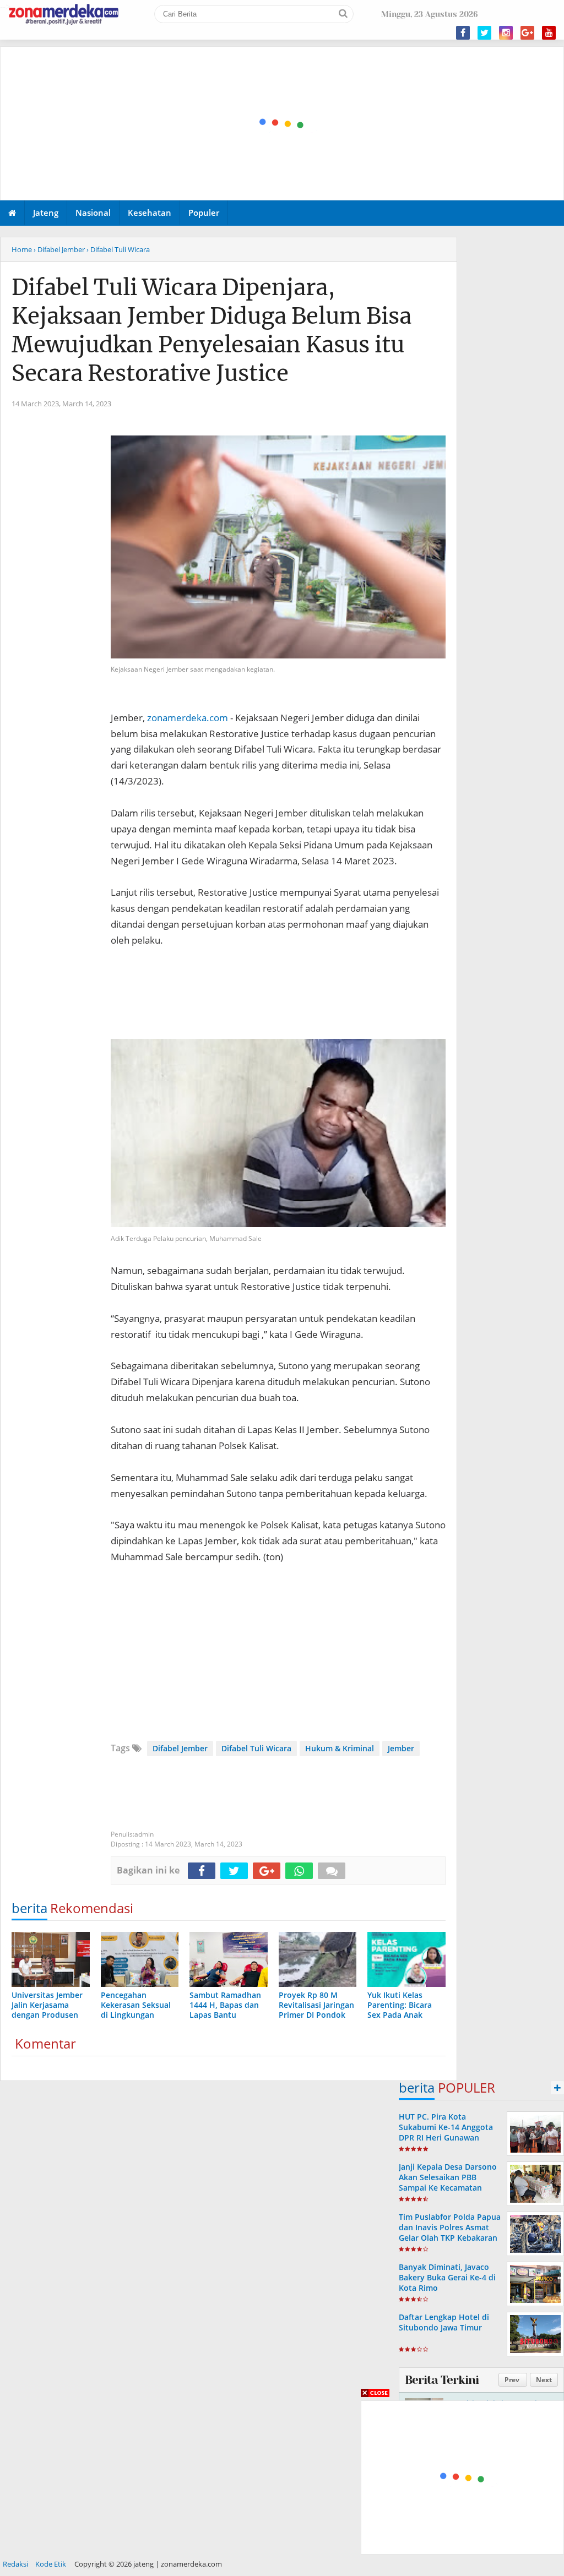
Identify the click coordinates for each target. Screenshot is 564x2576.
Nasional (93, 213)
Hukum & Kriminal (340, 1748)
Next (544, 2380)
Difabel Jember (180, 1748)
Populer (204, 213)
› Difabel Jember (59, 249)
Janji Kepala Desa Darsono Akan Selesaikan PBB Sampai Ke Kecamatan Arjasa (448, 2183)
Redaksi (15, 2564)
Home (22, 249)
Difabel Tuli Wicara (256, 1748)
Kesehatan (150, 213)
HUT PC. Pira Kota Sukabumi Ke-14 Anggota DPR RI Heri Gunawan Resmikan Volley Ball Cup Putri (446, 2138)
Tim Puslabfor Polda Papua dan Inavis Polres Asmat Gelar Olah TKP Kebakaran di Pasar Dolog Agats (450, 2233)
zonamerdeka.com (188, 718)
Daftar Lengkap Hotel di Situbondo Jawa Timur (444, 2322)
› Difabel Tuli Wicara (118, 249)
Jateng (46, 213)
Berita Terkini (442, 2380)
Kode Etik (51, 2564)
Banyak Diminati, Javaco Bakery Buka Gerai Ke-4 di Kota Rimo (447, 2277)
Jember (401, 1748)
